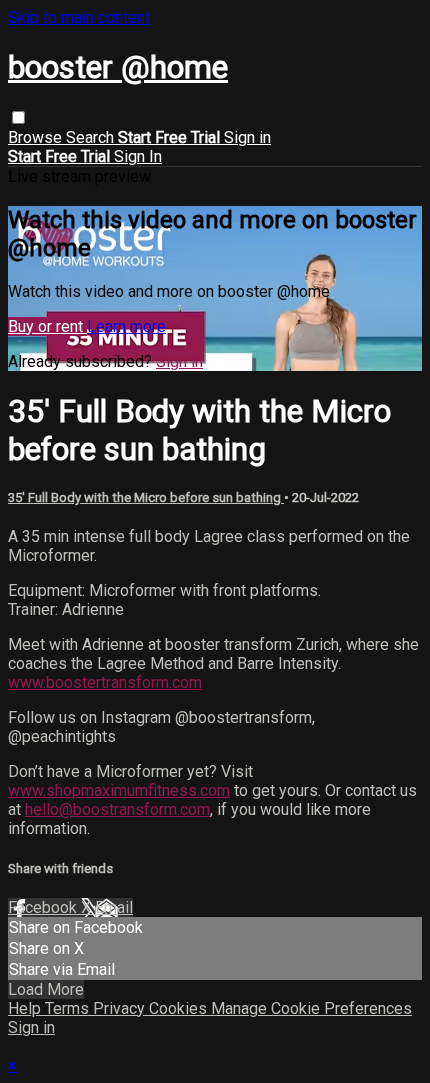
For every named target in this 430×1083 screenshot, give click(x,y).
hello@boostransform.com (117, 809)
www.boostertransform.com (105, 682)
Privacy (121, 1008)
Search (92, 137)
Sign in (247, 137)
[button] (18, 117)
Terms (69, 1008)
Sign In (138, 156)
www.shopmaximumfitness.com (119, 790)
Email (114, 907)
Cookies (180, 1008)
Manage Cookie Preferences (311, 1008)
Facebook (44, 907)
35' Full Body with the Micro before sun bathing (146, 497)
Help (26, 1008)
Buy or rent (47, 326)
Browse (37, 137)
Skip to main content (79, 17)
